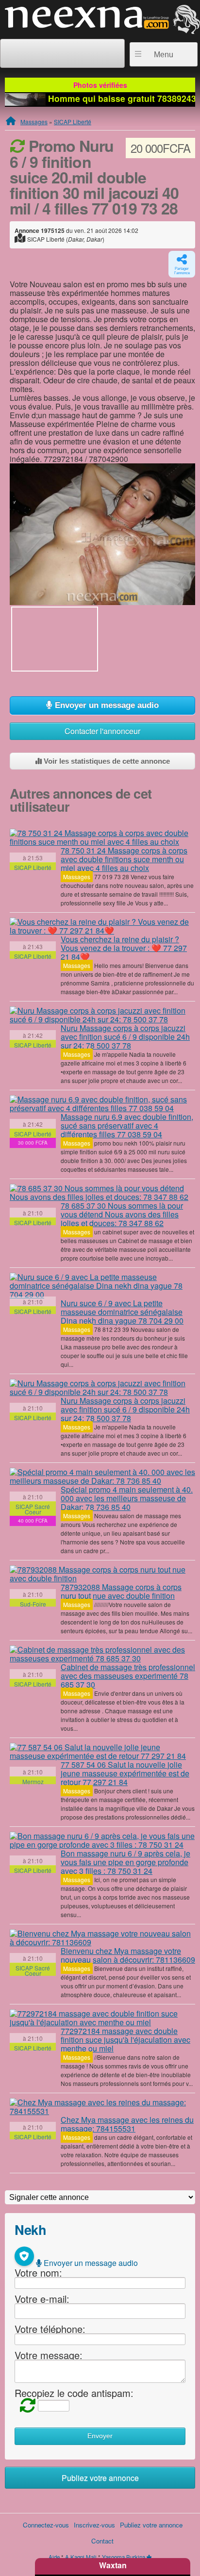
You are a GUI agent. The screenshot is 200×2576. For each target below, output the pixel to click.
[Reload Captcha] (25, 2404)
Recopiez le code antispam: (74, 2393)
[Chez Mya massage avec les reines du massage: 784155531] (102, 2107)
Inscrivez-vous (94, 2525)
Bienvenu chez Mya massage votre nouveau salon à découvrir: (128, 1955)
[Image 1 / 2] (102, 533)
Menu (164, 55)
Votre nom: (38, 2272)
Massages (34, 122)
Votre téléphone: (50, 2329)
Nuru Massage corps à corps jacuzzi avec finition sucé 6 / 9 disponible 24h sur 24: (125, 1037)
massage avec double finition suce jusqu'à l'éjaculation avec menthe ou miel (125, 2040)
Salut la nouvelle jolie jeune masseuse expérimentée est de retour (125, 1773)
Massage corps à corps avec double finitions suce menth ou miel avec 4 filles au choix (124, 859)
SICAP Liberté (73, 122)
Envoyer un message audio (106, 705)
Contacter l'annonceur (102, 731)
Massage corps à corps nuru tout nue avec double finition (121, 1591)
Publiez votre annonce (100, 2478)
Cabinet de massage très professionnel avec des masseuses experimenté (128, 1676)
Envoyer (100, 2436)
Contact (102, 2541)
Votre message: (49, 2355)
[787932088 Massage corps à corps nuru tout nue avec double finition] (102, 1574)
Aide (54, 2557)
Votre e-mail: (42, 2299)
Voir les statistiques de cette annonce (106, 761)
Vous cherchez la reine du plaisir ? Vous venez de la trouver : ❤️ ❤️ (124, 948)
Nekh (30, 2229)
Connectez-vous (46, 2525)
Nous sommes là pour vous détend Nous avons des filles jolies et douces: (122, 1214)
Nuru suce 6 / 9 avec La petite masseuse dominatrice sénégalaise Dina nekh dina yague (122, 1312)
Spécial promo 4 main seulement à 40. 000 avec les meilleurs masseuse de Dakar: (127, 1498)
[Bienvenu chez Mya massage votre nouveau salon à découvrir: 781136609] (102, 1938)
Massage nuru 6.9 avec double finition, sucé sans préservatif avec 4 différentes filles (127, 1125)
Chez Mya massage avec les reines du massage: (127, 2124)
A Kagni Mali (81, 2557)
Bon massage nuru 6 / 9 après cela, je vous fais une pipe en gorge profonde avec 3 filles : (125, 1862)
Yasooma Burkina (124, 2557)
